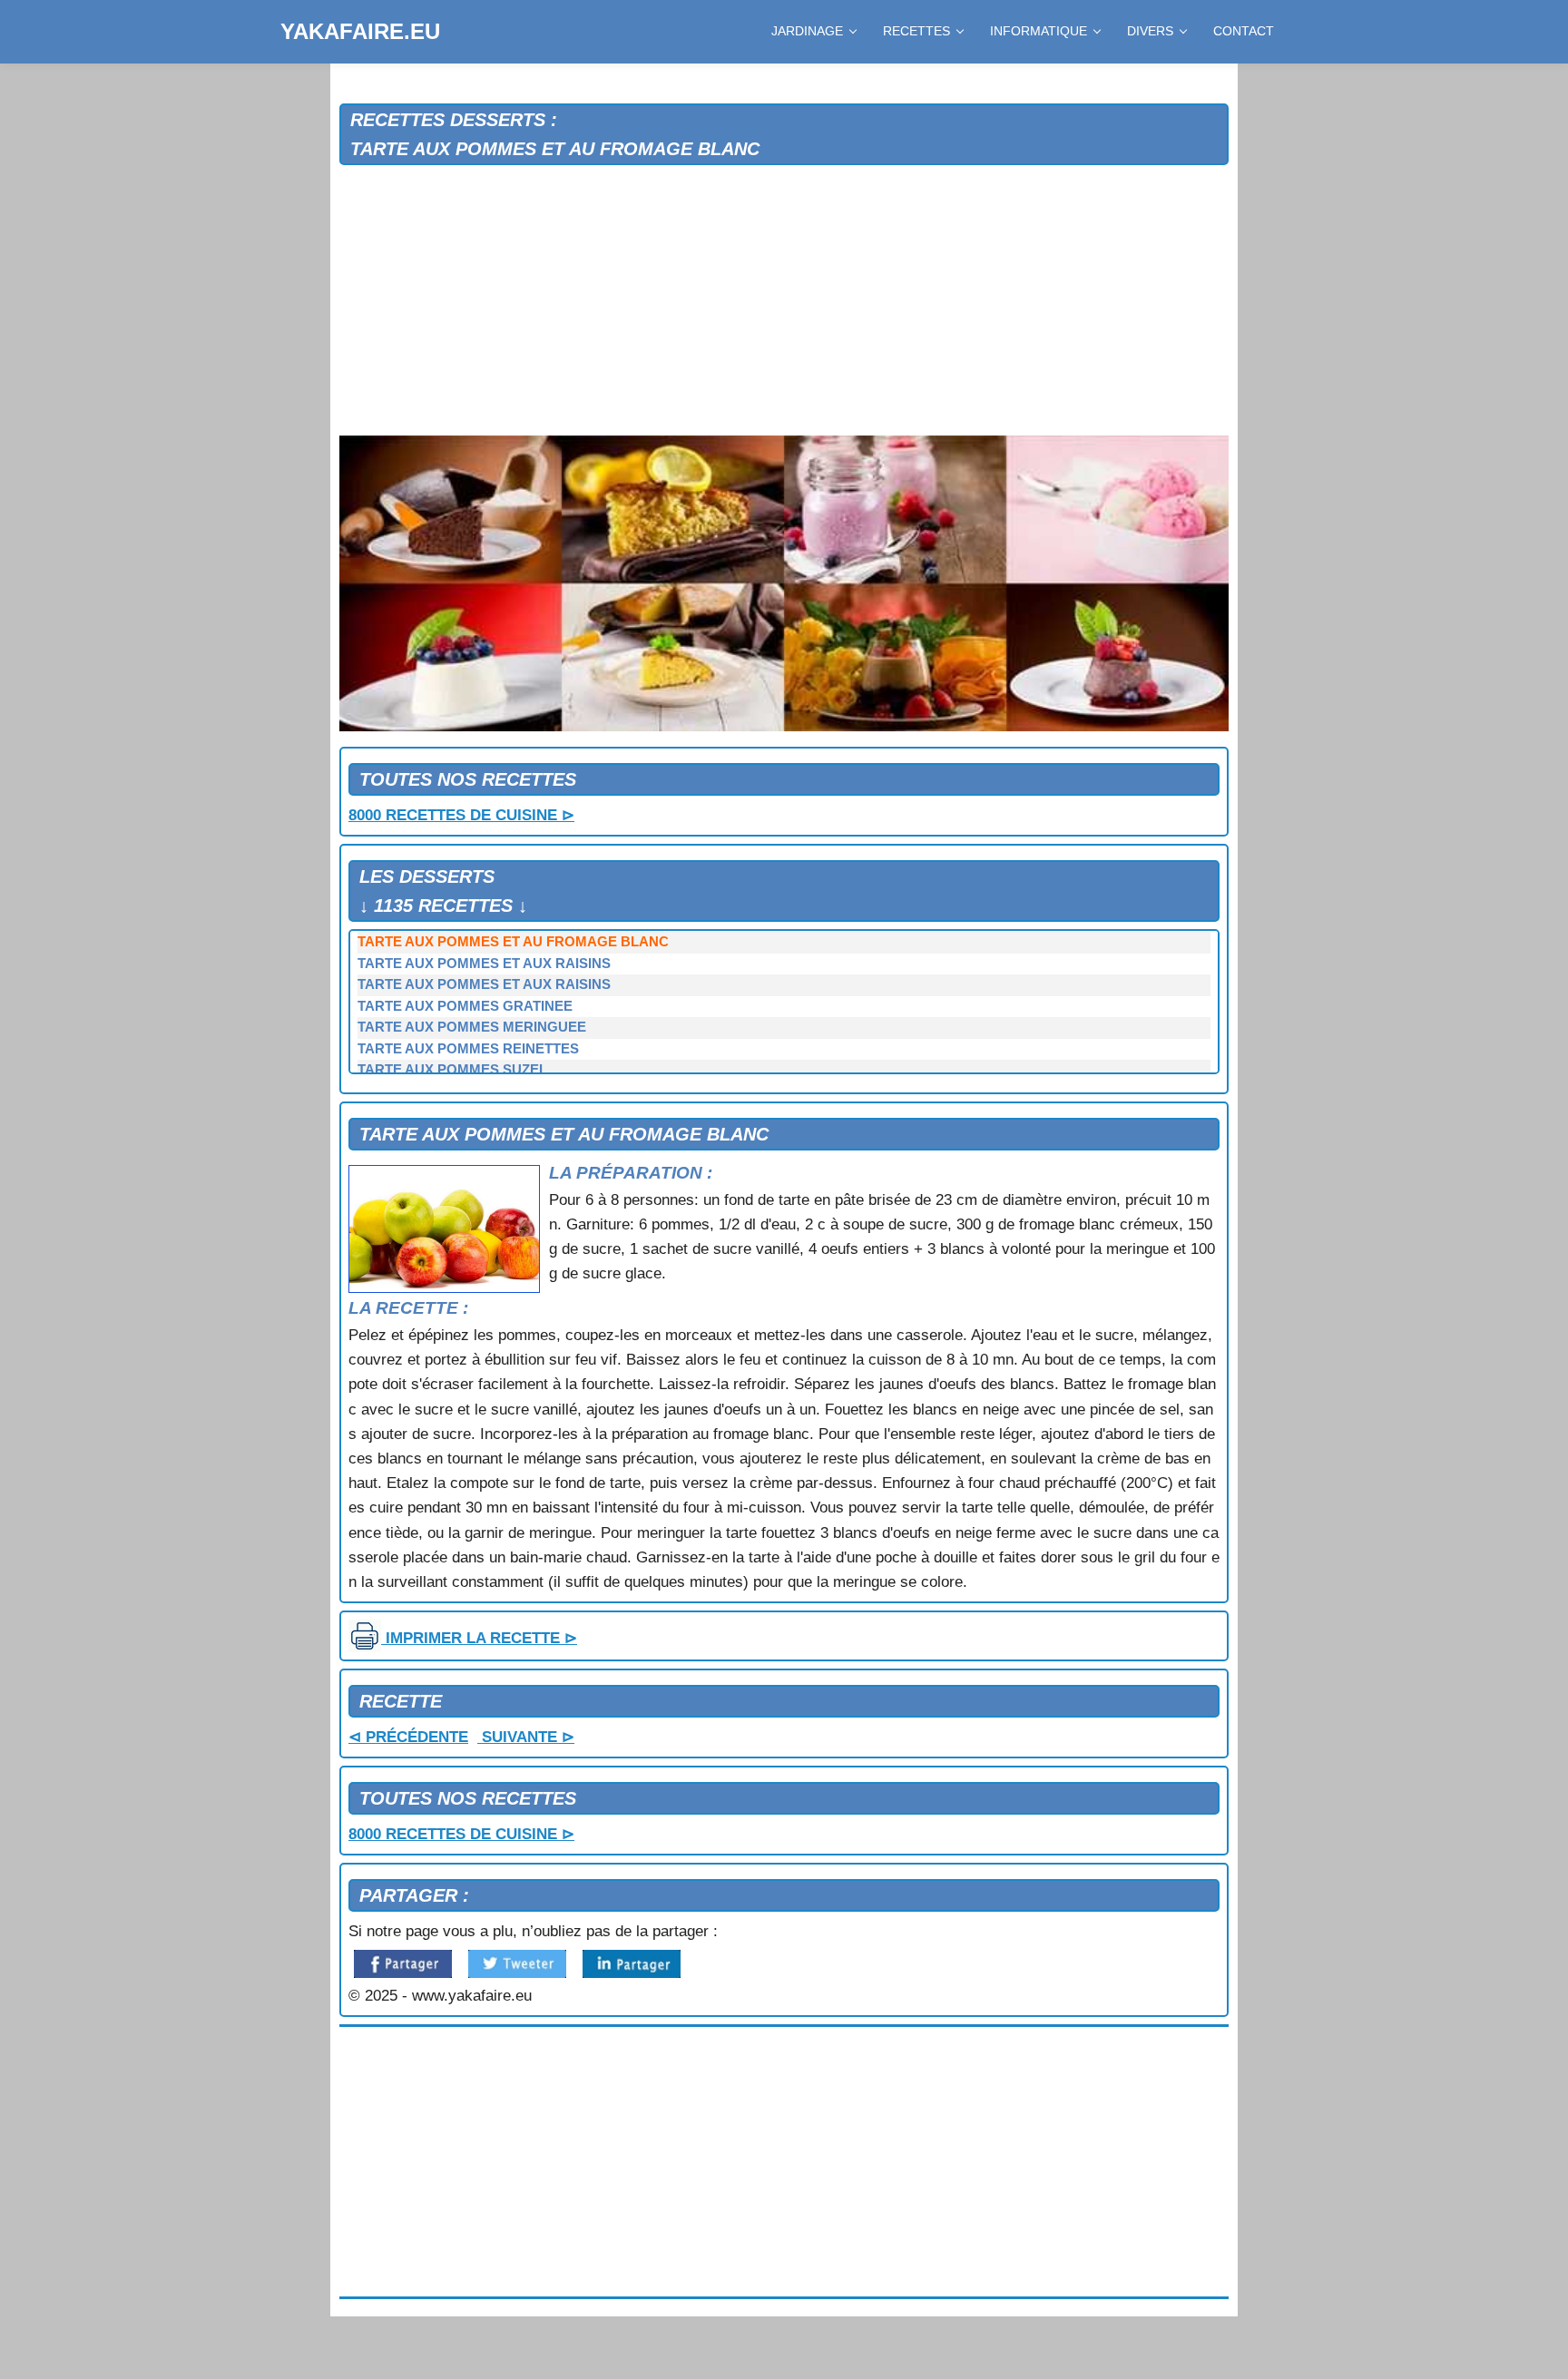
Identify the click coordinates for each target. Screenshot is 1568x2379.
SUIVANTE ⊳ (526, 1737)
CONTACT (1244, 31)
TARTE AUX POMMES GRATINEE (465, 1006)
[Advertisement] (784, 301)
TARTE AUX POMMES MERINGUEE (472, 1027)
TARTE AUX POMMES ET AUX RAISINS (484, 964)
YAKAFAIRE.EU (360, 31)
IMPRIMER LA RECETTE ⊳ (479, 1638)
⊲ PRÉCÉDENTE (408, 1737)
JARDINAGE (807, 31)
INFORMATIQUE (1039, 31)
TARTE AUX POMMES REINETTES (468, 1049)
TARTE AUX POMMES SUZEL (452, 1070)
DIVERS (1150, 31)
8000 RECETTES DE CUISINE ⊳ (461, 815)
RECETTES (916, 31)
